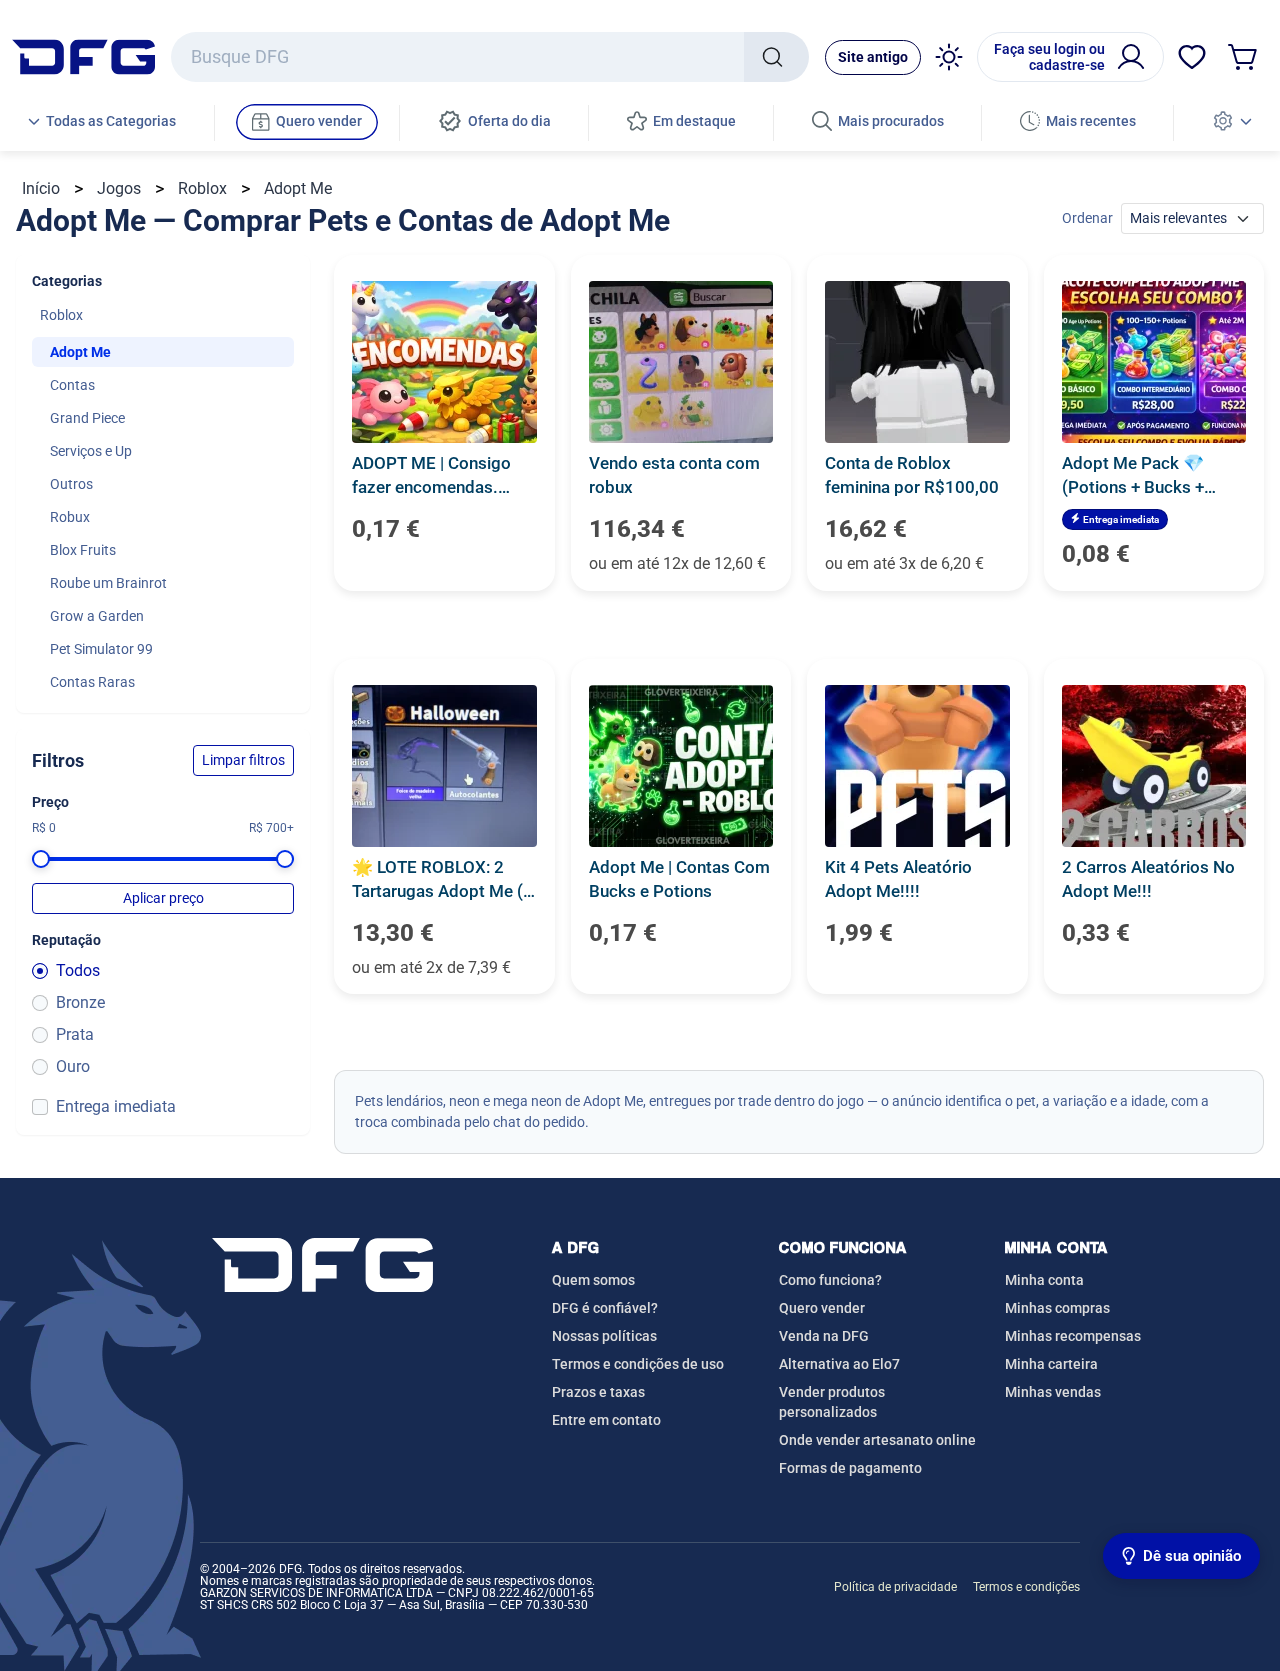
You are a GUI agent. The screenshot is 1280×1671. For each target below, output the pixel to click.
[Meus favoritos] (1192, 57)
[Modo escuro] (949, 57)
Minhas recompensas (1073, 1336)
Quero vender (822, 1308)
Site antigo (873, 57)
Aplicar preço (163, 898)
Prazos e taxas (598, 1392)
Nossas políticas (604, 1336)
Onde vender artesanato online (877, 1440)
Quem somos (593, 1280)
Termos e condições (1026, 1587)
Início (41, 188)
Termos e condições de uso (638, 1364)
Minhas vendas (1053, 1392)
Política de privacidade (895, 1587)
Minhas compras (1057, 1308)
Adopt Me (298, 188)
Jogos (119, 188)
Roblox (202, 188)
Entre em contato (606, 1420)
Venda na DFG (824, 1336)
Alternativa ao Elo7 (839, 1364)
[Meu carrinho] (1244, 57)
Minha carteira (1051, 1364)
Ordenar (1087, 218)
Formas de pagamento (850, 1468)
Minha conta (1044, 1280)
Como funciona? (830, 1280)
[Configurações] (1232, 122)
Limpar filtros (243, 760)
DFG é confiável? (605, 1308)
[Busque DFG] (776, 57)
